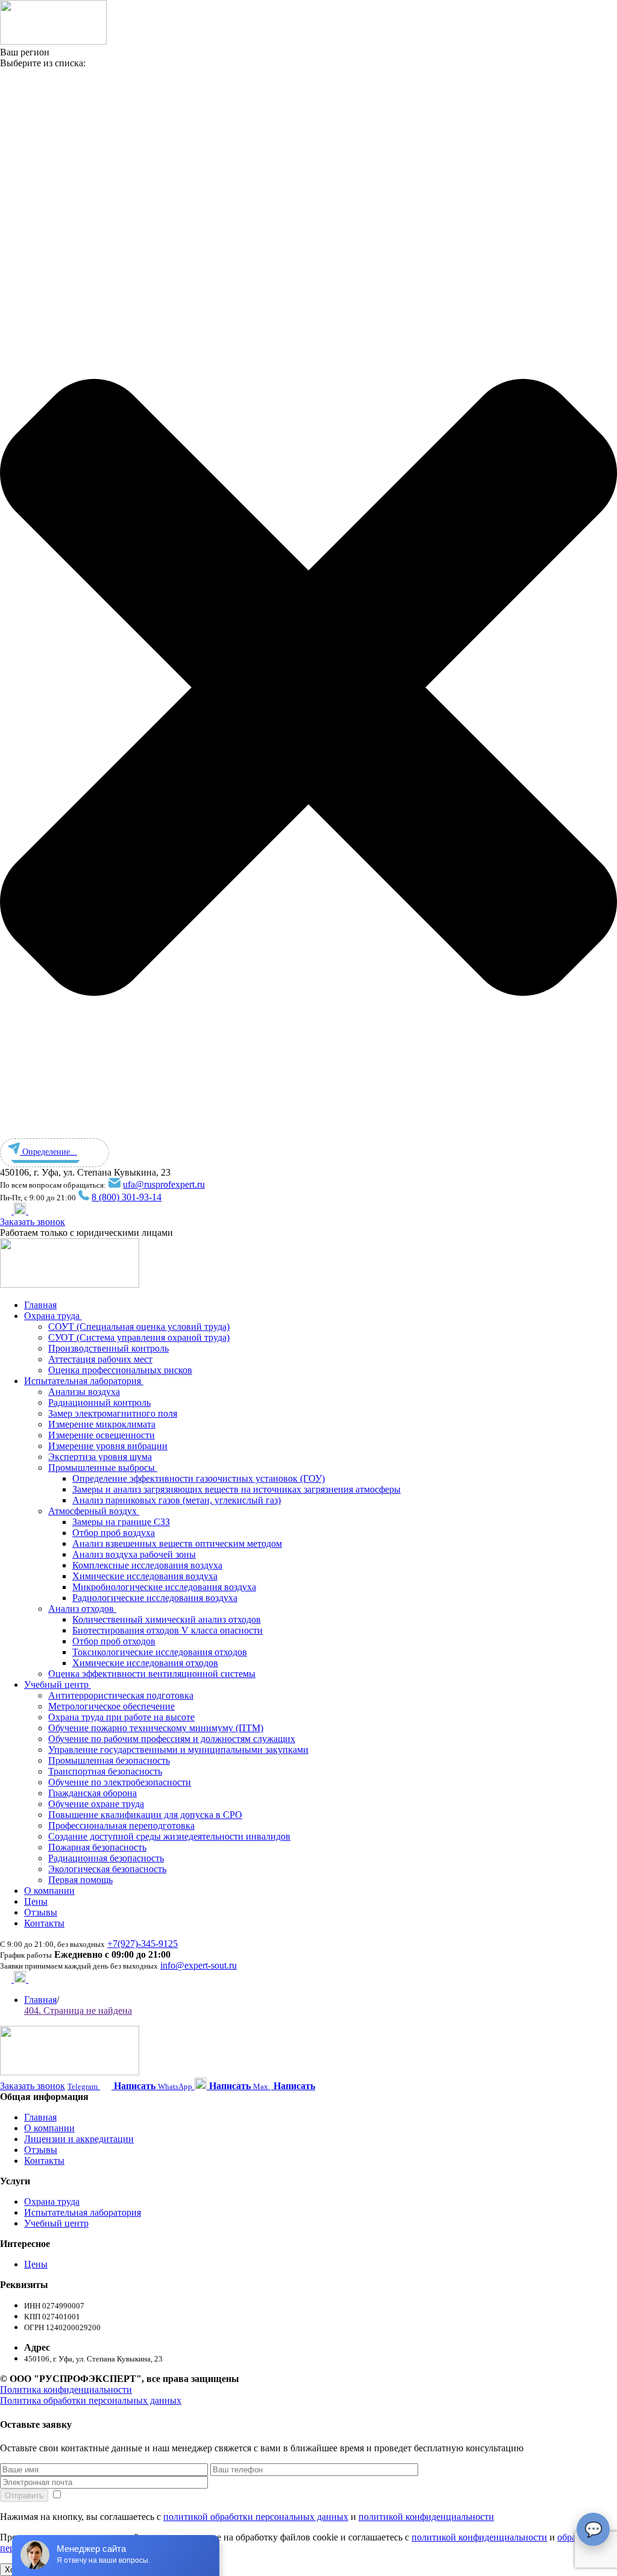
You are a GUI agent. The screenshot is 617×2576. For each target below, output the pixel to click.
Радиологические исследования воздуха (155, 1598)
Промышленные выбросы (103, 1468)
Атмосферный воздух (94, 1511)
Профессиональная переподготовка (121, 1825)
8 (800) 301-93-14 (127, 1197)
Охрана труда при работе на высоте (121, 1717)
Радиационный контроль (99, 1402)
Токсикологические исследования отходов (160, 1652)
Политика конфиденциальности (66, 2390)
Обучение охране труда (96, 1804)
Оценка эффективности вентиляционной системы (152, 1674)
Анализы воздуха (84, 1392)
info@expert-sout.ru (199, 1965)
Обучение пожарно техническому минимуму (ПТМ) (156, 1728)
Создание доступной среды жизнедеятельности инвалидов (169, 1836)
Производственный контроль (108, 1348)
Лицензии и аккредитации (79, 2139)
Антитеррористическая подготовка (121, 1695)
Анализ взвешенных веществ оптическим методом (177, 1543)
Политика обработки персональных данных (91, 2400)
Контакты (44, 1923)
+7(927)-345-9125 (143, 1944)
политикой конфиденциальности (426, 2517)
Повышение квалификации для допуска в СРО (145, 1815)
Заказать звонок (33, 1222)
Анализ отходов (82, 1609)
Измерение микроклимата (102, 1424)
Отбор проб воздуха (114, 1533)
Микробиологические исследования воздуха (164, 1587)
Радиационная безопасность (106, 1858)
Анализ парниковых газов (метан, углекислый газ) (177, 1500)
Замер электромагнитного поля (113, 1413)
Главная (40, 1305)
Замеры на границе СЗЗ (121, 1522)
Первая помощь (80, 1880)
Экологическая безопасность (107, 1869)
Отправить (24, 2496)
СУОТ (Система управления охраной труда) (139, 1337)
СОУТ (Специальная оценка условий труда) (139, 1327)
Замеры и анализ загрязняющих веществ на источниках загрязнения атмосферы (236, 1489)
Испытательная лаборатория (84, 1381)
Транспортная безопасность (105, 1771)
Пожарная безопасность (97, 1847)
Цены (36, 1901)
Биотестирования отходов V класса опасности (168, 1630)
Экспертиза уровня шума (100, 1457)
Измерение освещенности (102, 1435)
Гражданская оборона (92, 1793)
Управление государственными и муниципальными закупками (178, 1750)
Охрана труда (53, 1316)
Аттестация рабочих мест (100, 1359)
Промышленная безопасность (109, 1760)
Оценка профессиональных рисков (120, 1370)
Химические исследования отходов (145, 1663)
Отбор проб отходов (114, 1641)
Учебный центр (58, 1684)
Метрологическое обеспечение (111, 1706)
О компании (49, 1891)
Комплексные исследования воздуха (147, 1565)
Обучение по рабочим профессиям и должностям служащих (172, 1739)
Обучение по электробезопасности (120, 1782)
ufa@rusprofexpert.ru (164, 1184)
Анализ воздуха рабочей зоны (134, 1554)
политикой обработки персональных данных (256, 2517)
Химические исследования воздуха (145, 1576)
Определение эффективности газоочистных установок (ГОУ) (199, 1478)
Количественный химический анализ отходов (167, 1619)
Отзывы (41, 1912)
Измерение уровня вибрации (108, 1446)
